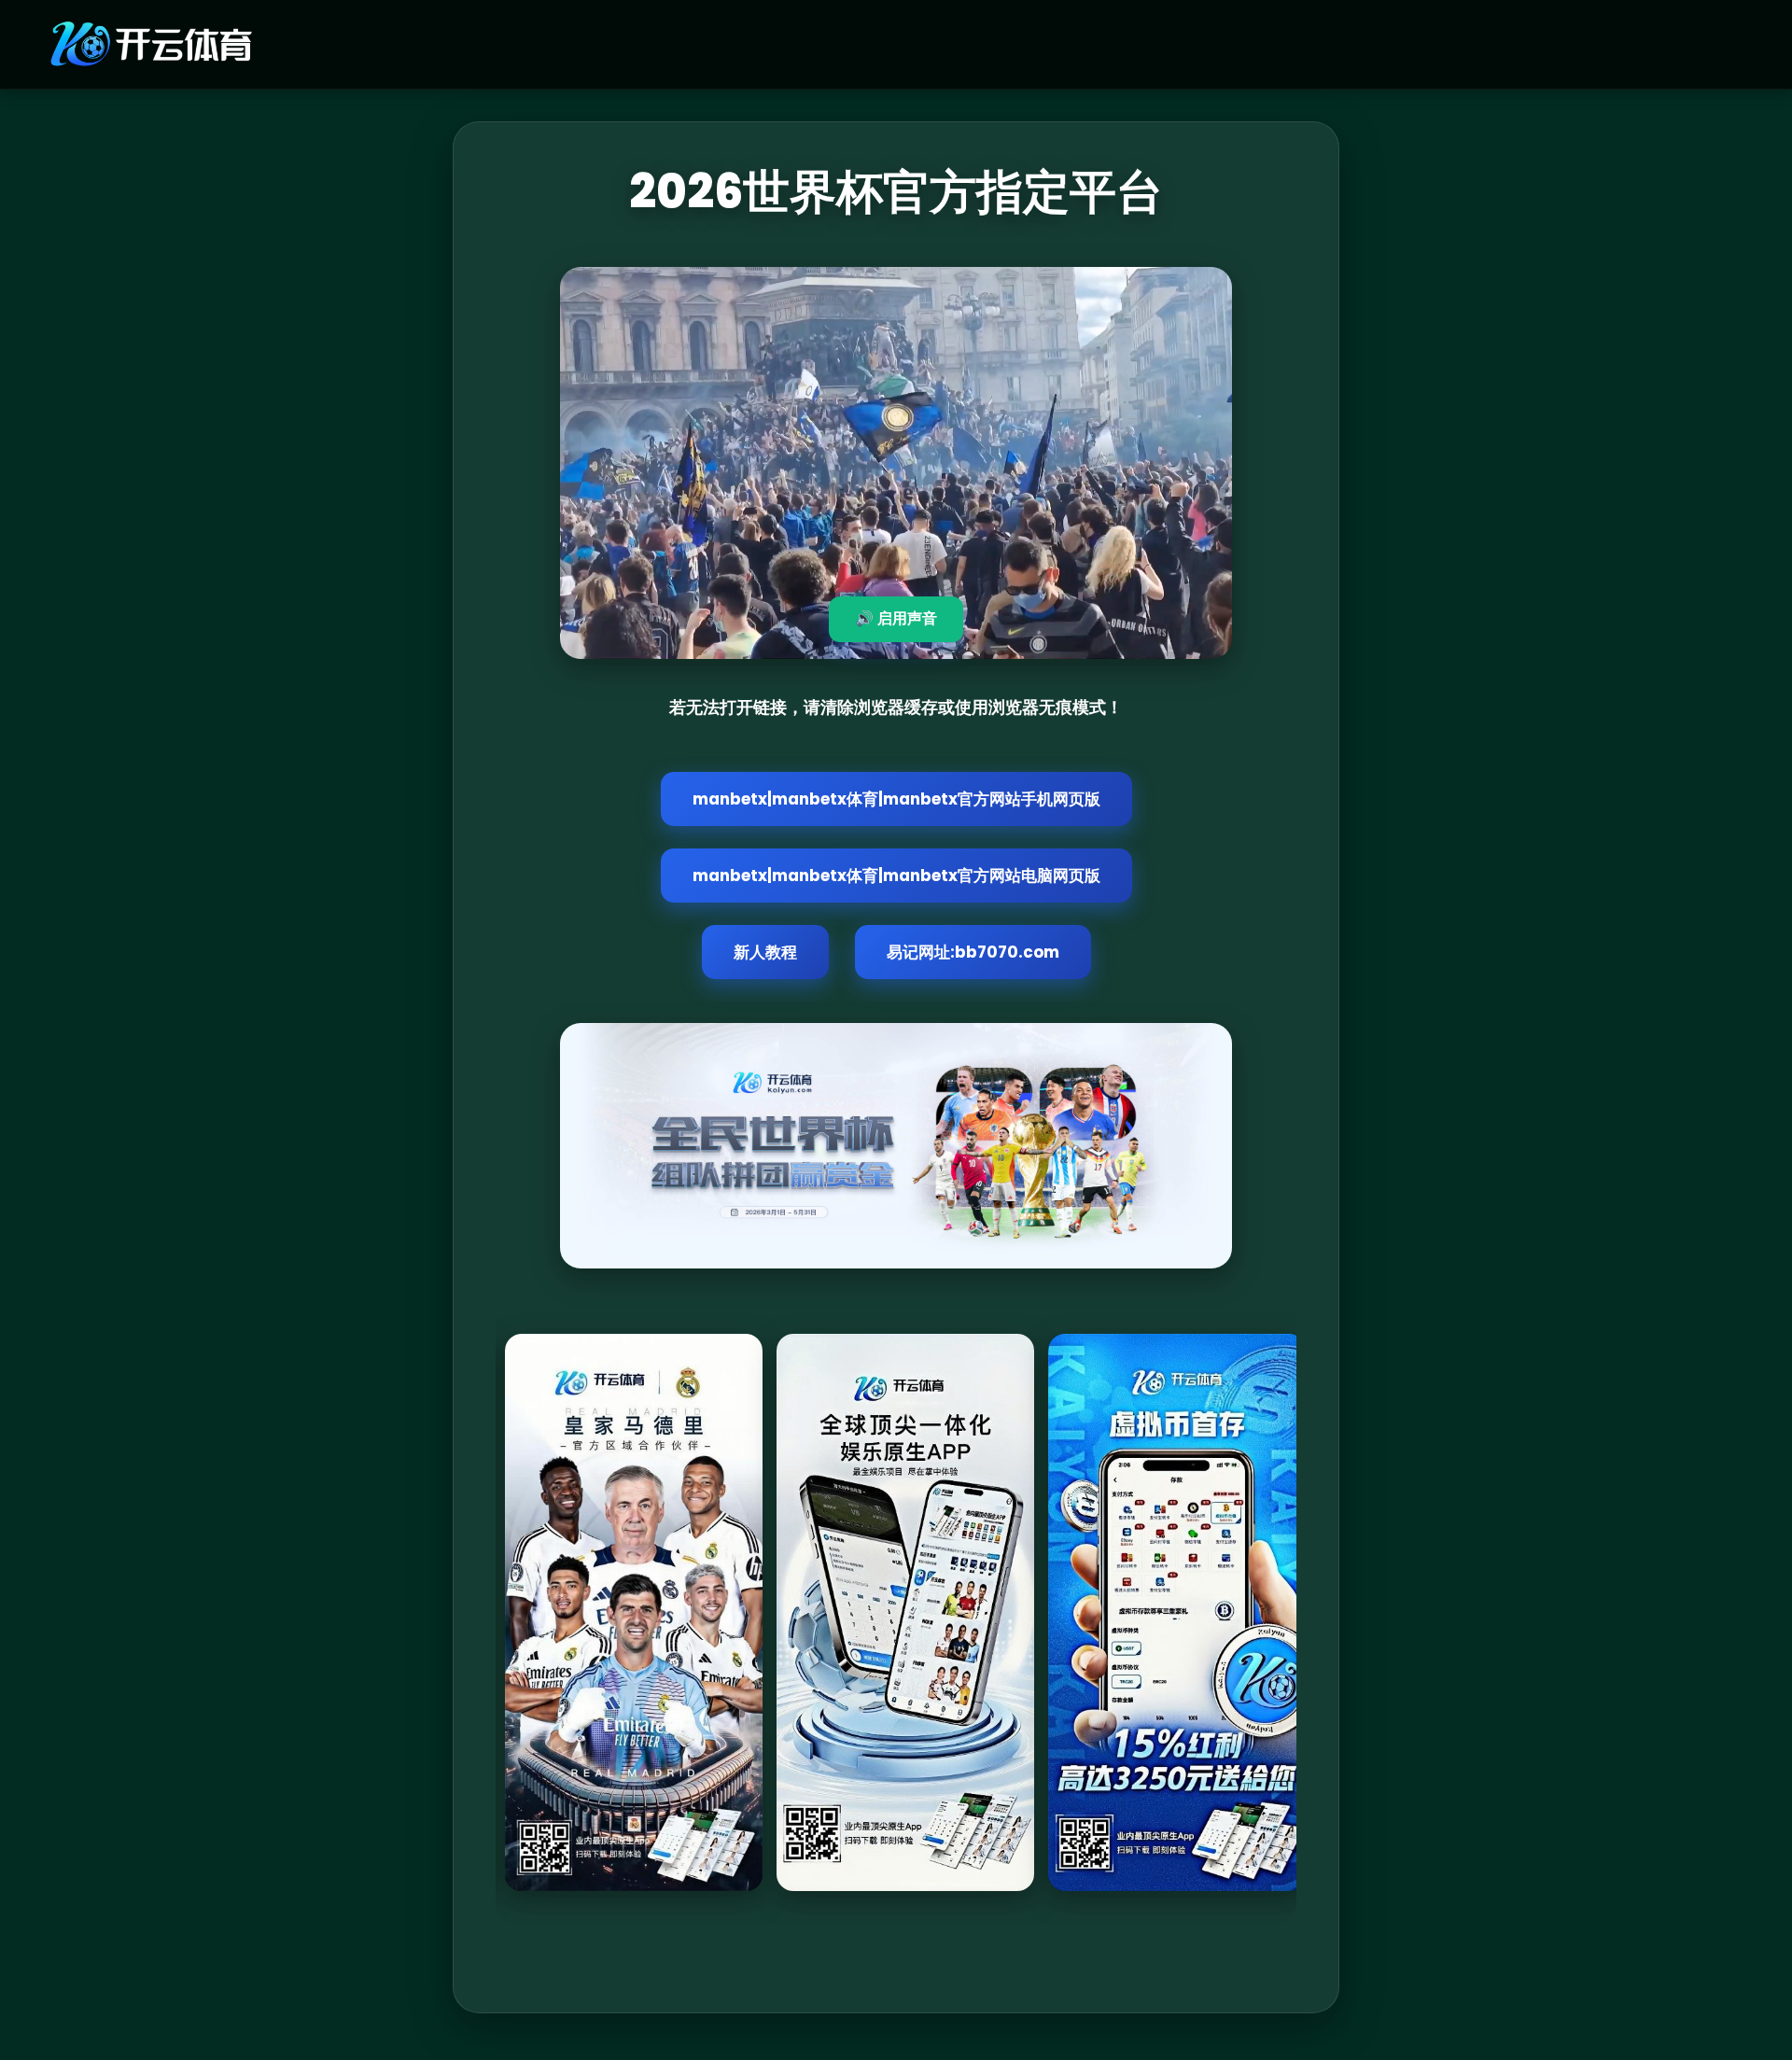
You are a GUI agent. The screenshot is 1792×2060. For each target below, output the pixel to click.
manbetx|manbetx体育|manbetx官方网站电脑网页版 (896, 876)
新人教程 (765, 952)
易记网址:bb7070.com (973, 952)
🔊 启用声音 (896, 618)
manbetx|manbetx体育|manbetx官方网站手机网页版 (896, 799)
